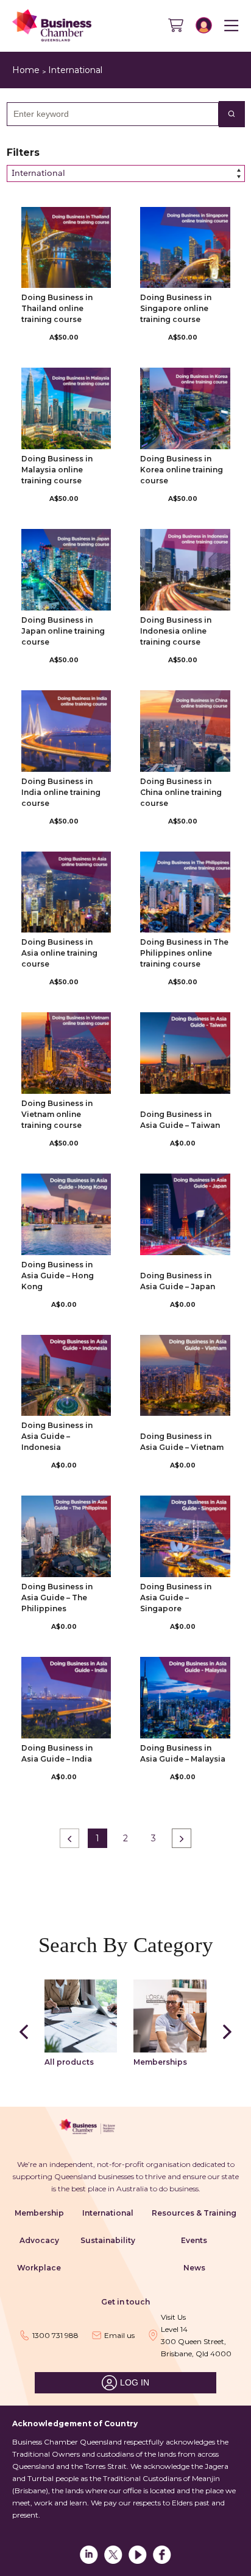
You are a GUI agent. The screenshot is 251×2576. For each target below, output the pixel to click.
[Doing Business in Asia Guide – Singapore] (185, 1536)
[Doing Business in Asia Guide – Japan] (185, 1214)
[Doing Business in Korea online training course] (185, 408)
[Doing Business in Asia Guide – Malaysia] (185, 1698)
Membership (39, 2213)
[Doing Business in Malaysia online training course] (66, 408)
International (75, 70)
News (194, 2268)
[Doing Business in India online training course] (66, 731)
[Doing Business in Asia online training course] (66, 892)
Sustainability (108, 2240)
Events (194, 2240)
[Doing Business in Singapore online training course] (185, 248)
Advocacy (39, 2240)
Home (26, 70)
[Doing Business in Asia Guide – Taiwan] (185, 1053)
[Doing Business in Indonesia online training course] (185, 570)
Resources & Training (194, 2213)
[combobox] (108, 114)
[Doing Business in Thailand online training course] (66, 248)
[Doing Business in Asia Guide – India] (66, 1698)
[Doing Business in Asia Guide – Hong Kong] (66, 1214)
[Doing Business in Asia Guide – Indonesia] (66, 1376)
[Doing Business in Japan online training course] (66, 570)
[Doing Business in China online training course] (185, 731)
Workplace (39, 2268)
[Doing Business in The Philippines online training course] (185, 892)
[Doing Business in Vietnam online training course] (66, 1053)
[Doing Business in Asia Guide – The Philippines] (66, 1536)
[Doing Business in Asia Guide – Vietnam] (185, 1376)
